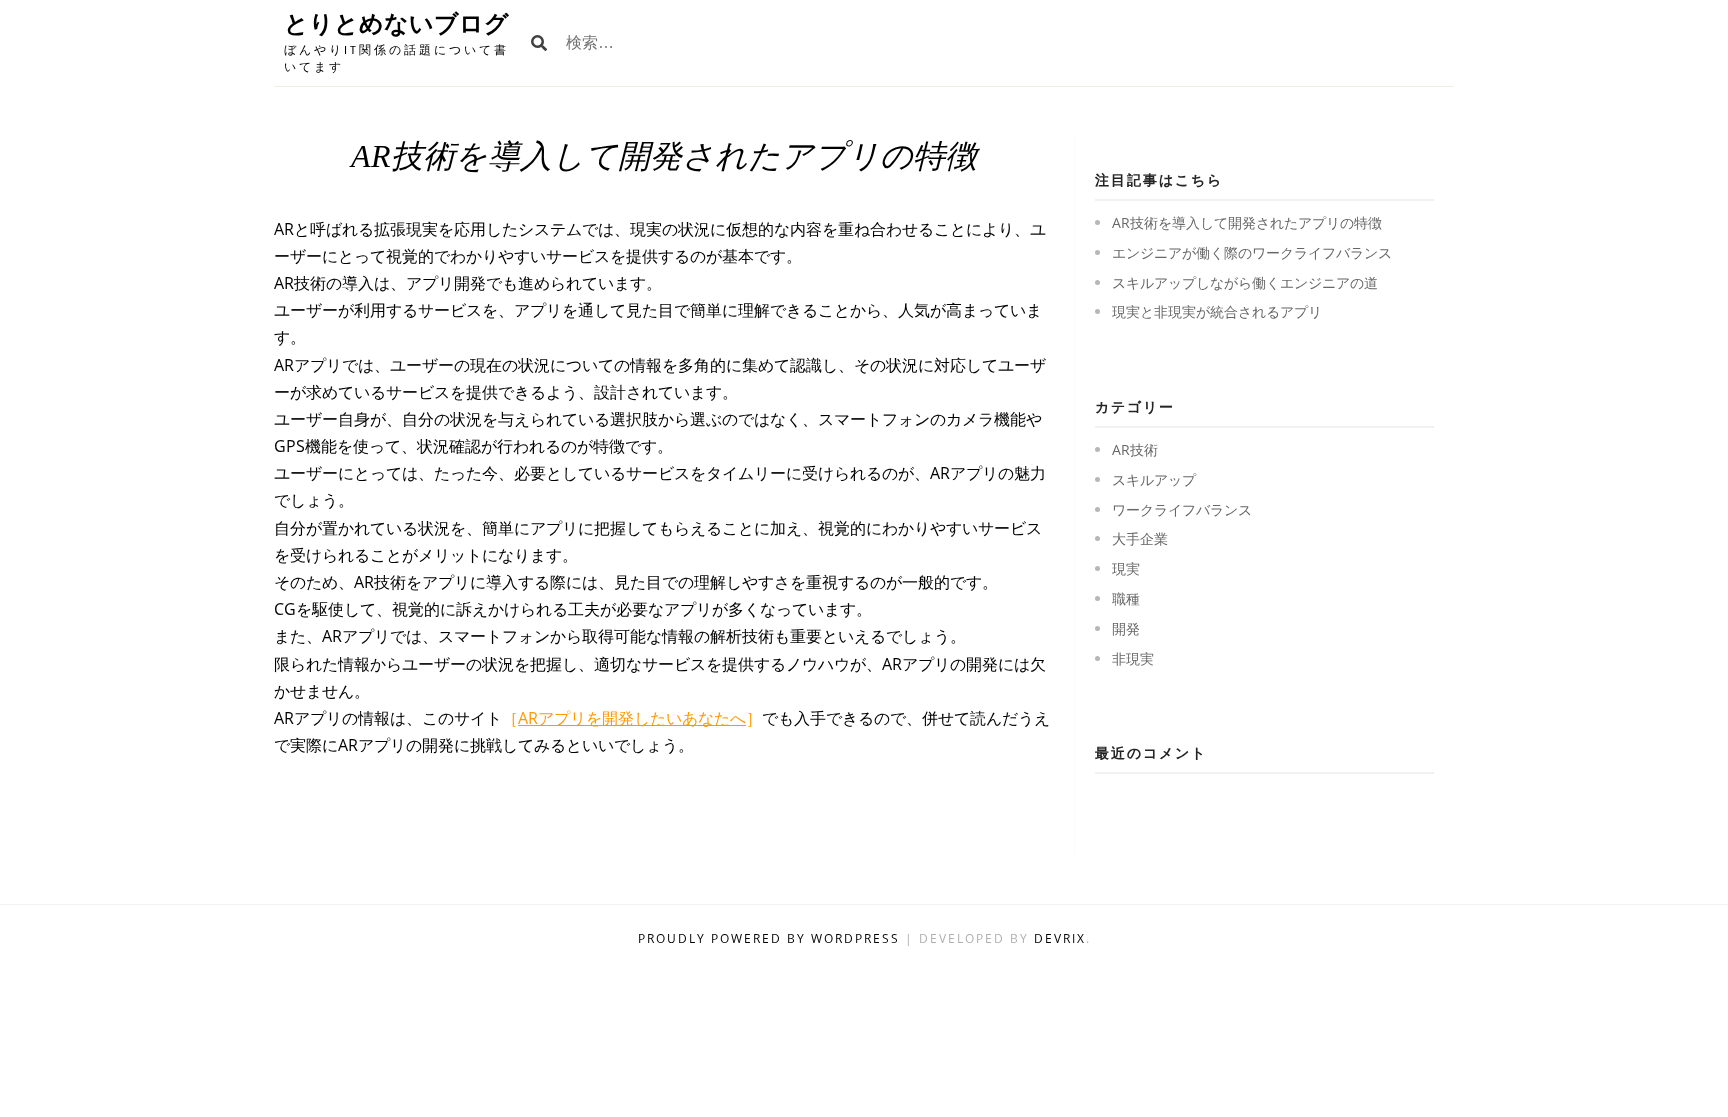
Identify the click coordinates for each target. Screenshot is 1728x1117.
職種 (1126, 598)
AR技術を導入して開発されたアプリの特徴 (1247, 222)
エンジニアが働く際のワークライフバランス (1252, 252)
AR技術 (1135, 449)
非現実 (1133, 658)
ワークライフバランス (1182, 509)
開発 (1126, 628)
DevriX (1060, 938)
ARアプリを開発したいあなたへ (632, 718)
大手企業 (1140, 538)
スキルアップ (1154, 479)
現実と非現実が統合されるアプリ (1217, 311)
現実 (1126, 568)
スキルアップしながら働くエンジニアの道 (1245, 282)
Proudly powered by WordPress (771, 938)
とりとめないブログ (396, 23)
